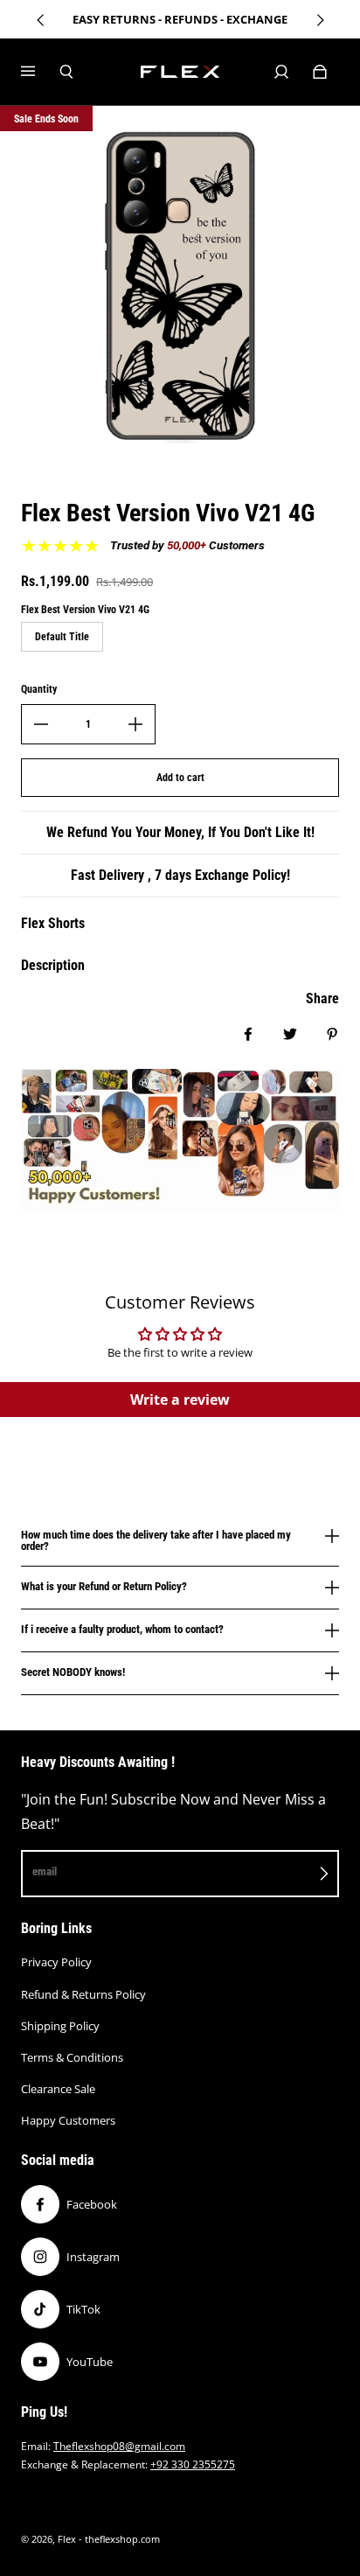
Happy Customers (68, 2120)
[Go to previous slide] (41, 20)
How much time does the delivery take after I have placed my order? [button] (156, 1541)
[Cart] (320, 72)
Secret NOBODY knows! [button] (73, 1672)
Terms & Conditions (72, 2057)
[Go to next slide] (320, 20)
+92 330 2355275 (193, 2464)
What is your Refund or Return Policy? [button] (104, 1586)
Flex (67, 2539)
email (45, 1871)
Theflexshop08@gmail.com (119, 2446)
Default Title (62, 637)
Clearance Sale (58, 2089)
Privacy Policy (56, 1962)
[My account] (281, 72)
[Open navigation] (40, 72)
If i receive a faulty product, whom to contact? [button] (122, 1629)
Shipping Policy (60, 2026)
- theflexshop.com (119, 2539)
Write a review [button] (180, 1400)
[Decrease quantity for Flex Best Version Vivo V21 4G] (41, 724)
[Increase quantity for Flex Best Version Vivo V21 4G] (135, 724)
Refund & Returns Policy (83, 1994)
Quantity (39, 689)
